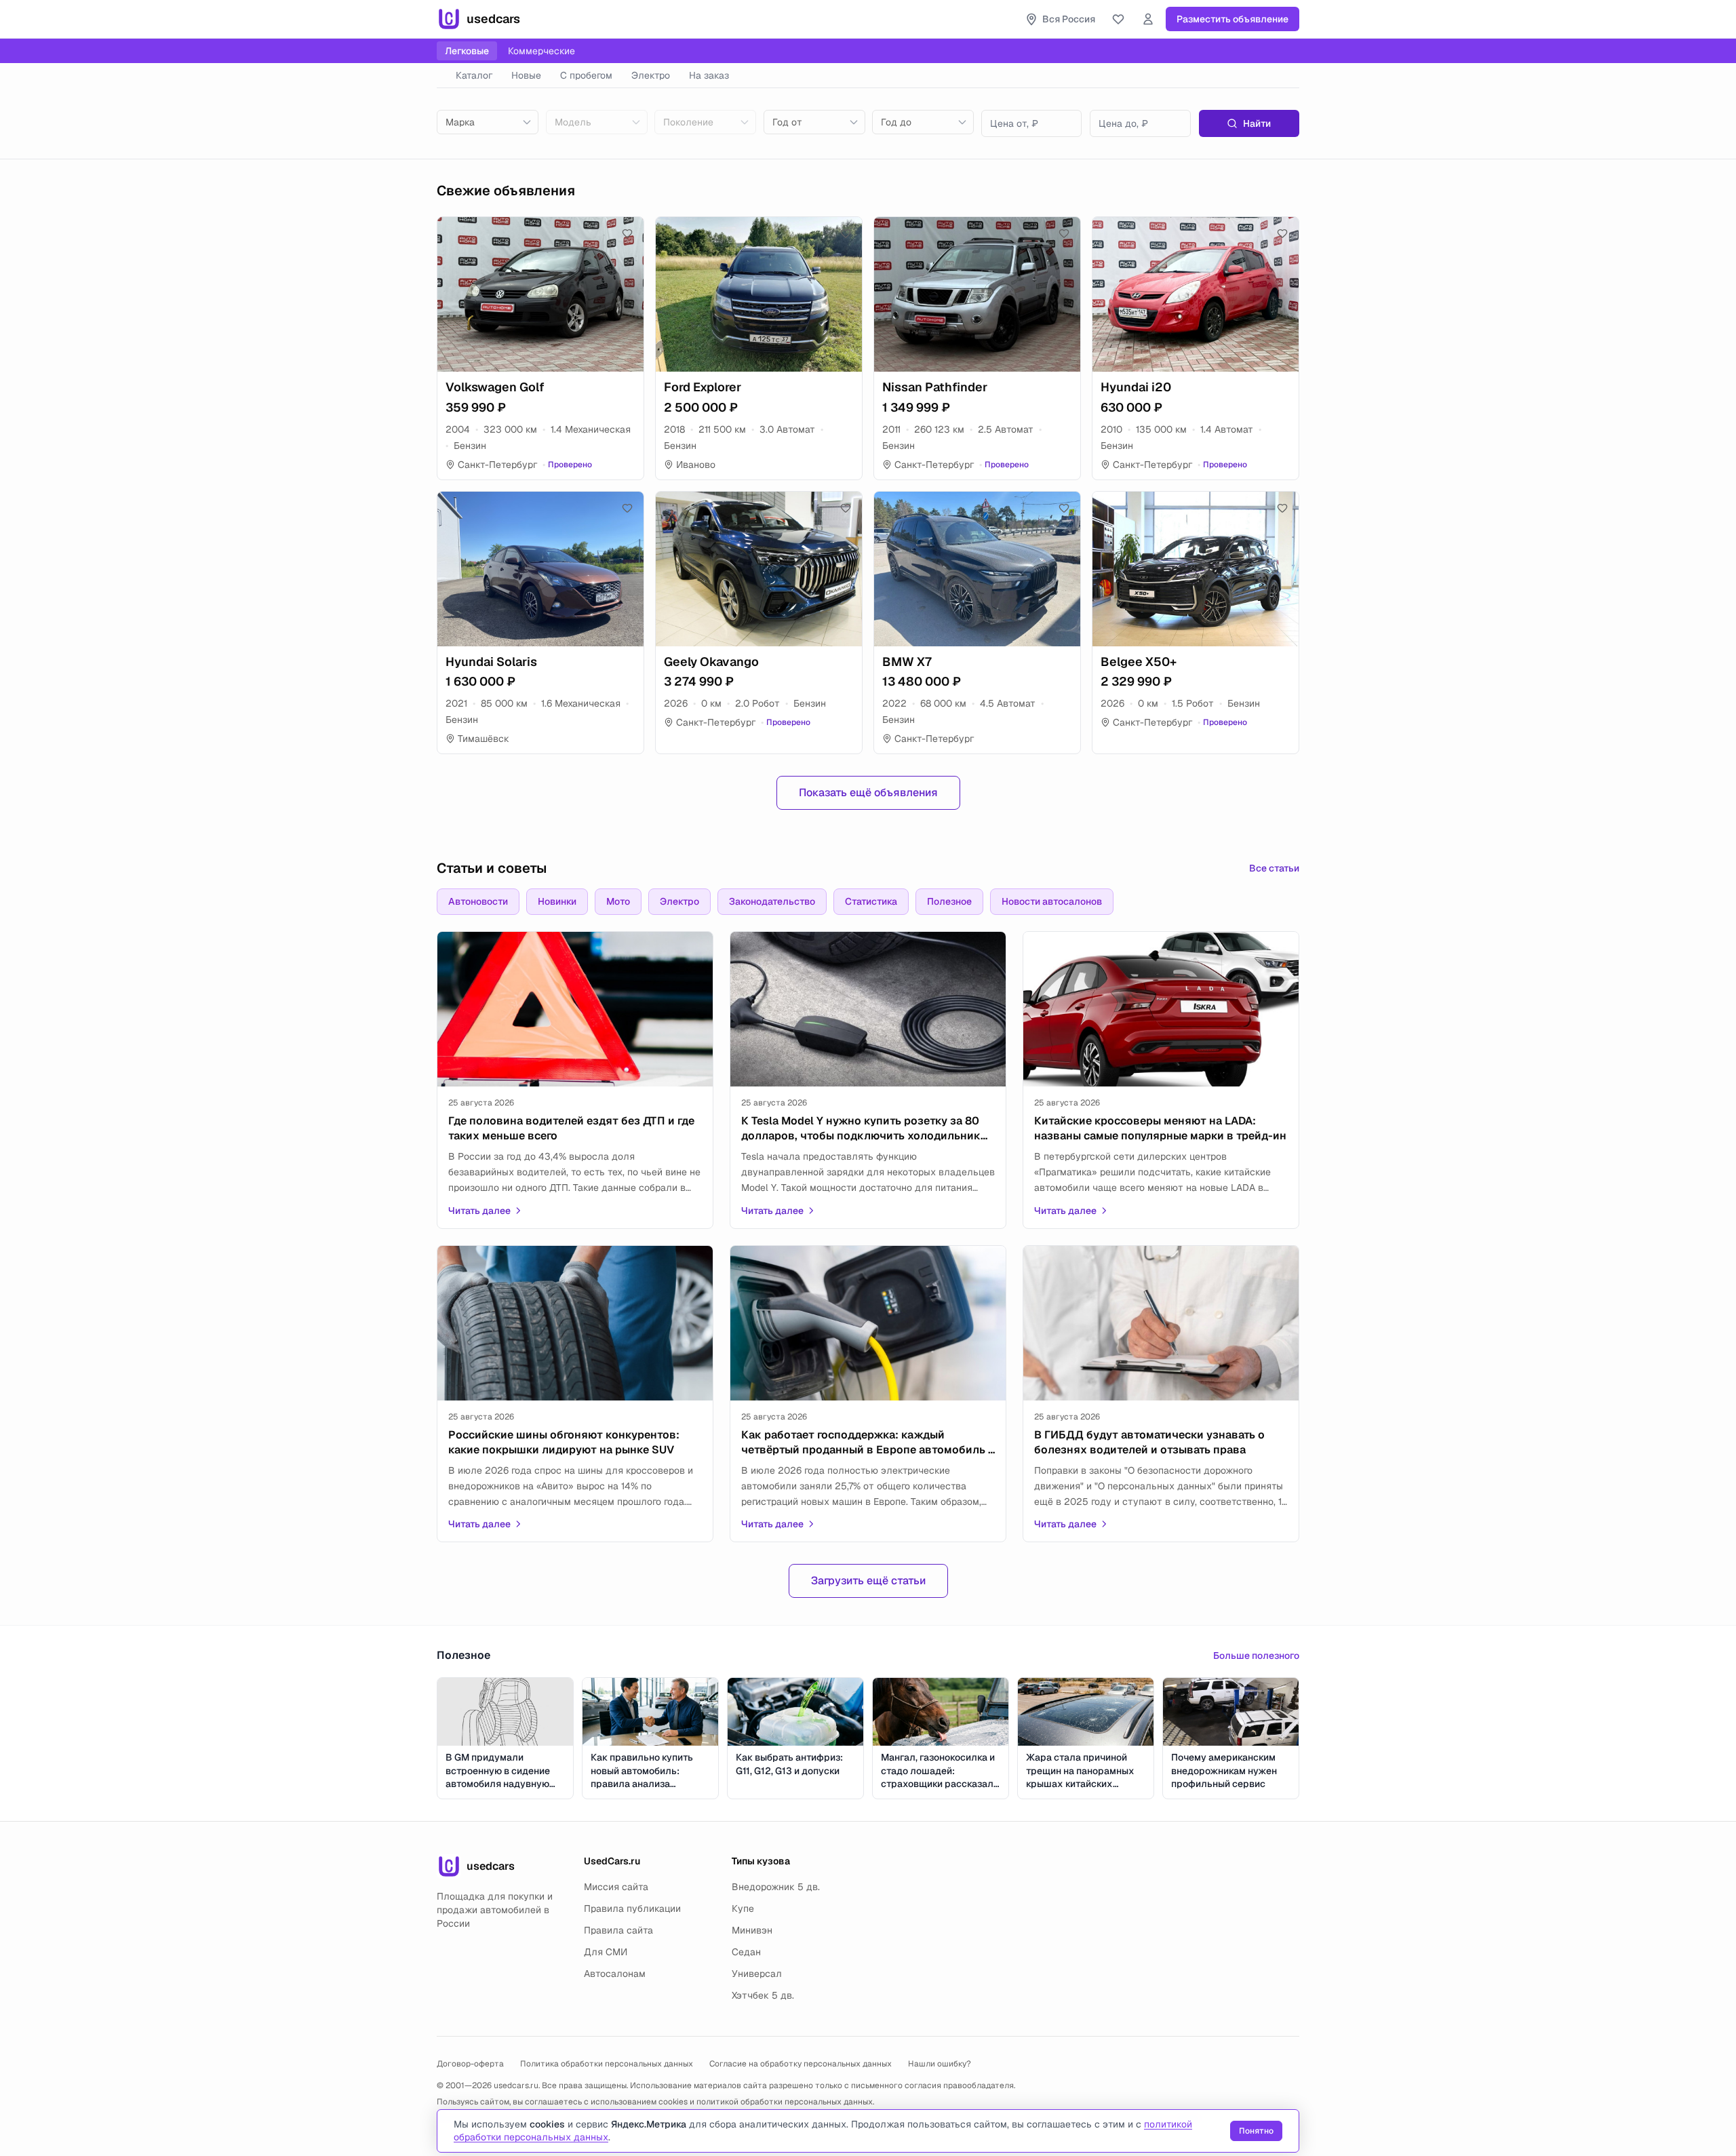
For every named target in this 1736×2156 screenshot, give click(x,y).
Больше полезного (1256, 1655)
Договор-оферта (470, 2064)
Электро (651, 75)
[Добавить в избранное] (627, 233)
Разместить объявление (1232, 19)
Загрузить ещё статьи (868, 1581)
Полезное (949, 901)
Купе (743, 1908)
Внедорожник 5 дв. (776, 1887)
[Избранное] (1118, 19)
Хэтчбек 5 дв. (763, 1995)
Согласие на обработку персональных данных (801, 2064)
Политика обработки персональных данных (607, 2064)
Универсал (757, 1974)
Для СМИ (606, 1952)
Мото (618, 901)
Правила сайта (618, 1930)
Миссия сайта (616, 1887)
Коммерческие (541, 51)
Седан (746, 1952)
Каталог (474, 75)
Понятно (1256, 2131)
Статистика (871, 901)
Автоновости (478, 901)
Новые (526, 75)
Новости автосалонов (1052, 901)
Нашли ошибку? (940, 2064)
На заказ (709, 75)
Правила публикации (632, 1908)
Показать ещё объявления (868, 792)
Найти (1257, 123)
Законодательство (772, 901)
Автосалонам (615, 1974)
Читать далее (479, 1211)
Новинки (557, 901)
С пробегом (586, 75)
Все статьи (1274, 868)
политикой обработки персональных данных (785, 2102)
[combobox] (488, 122)
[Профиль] (1148, 19)
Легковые (467, 51)
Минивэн (752, 1930)
